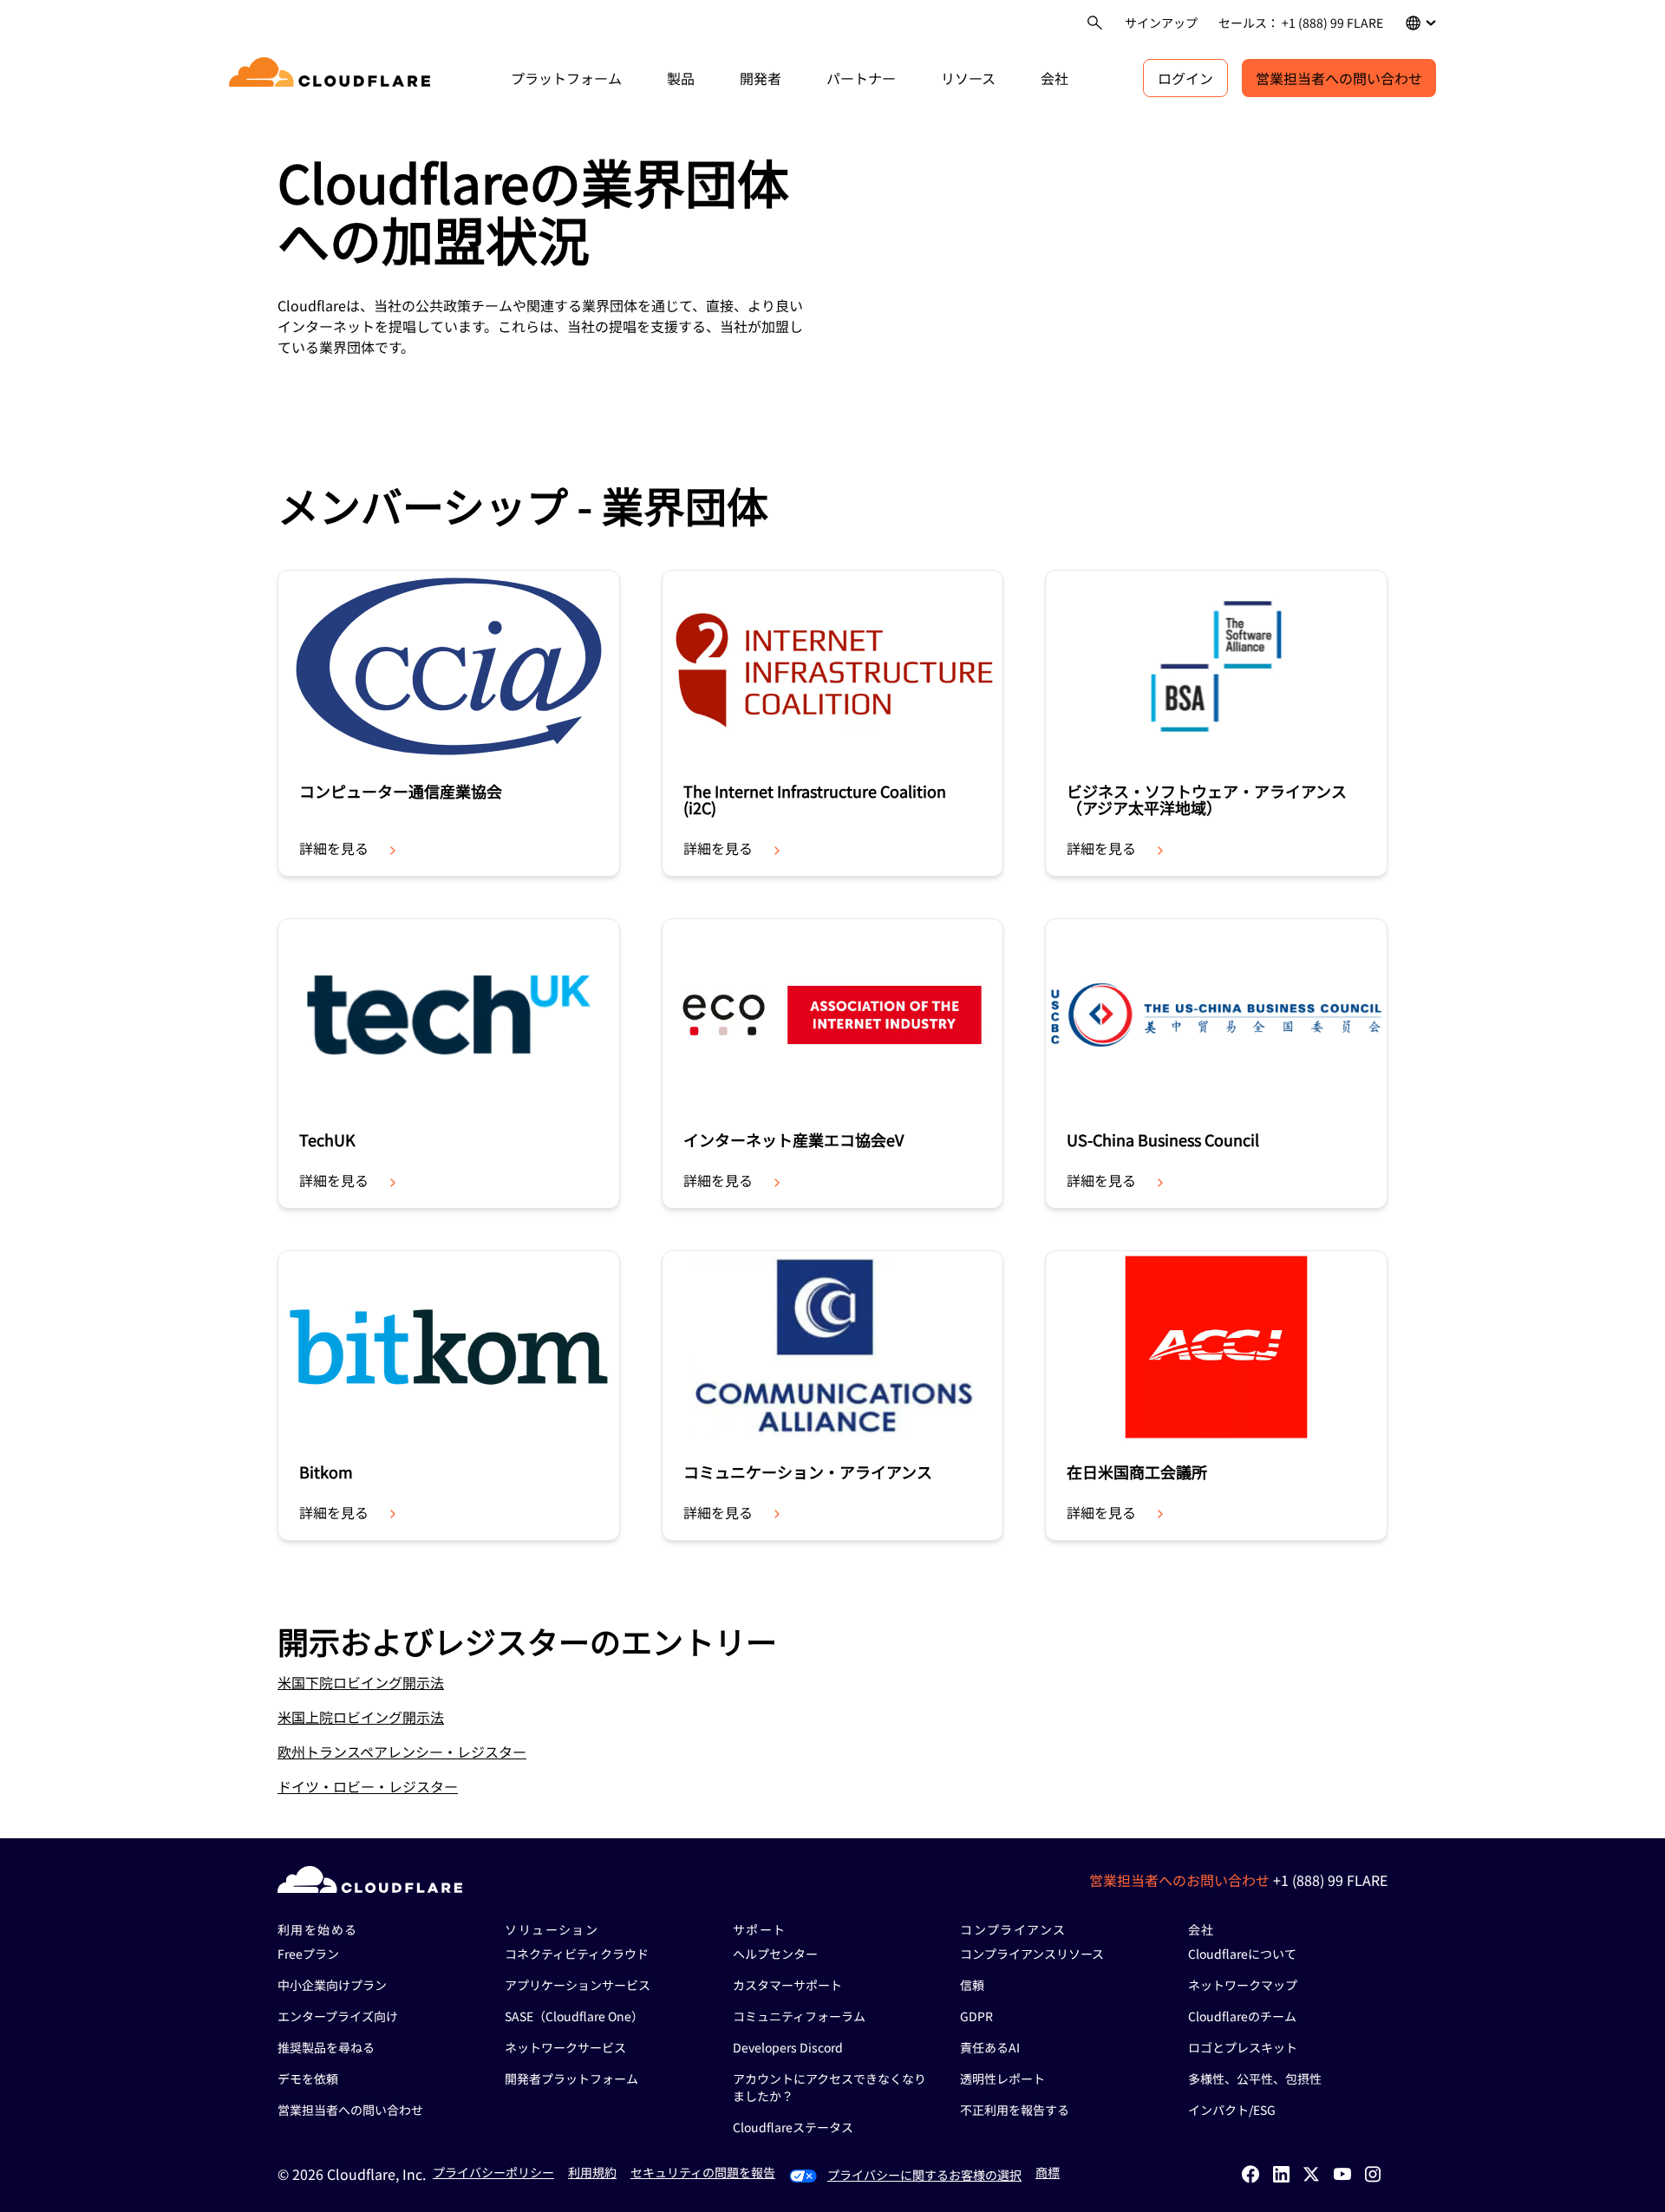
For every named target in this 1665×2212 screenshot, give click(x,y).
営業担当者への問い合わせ (1339, 78)
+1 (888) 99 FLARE (1330, 1880)
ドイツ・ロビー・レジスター (368, 1786)
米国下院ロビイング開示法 (361, 1682)
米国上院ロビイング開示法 (361, 1717)
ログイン (1185, 78)
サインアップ (1161, 23)
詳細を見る (334, 848)
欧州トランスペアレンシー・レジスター (402, 1752)
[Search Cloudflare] (1095, 23)
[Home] (333, 78)
